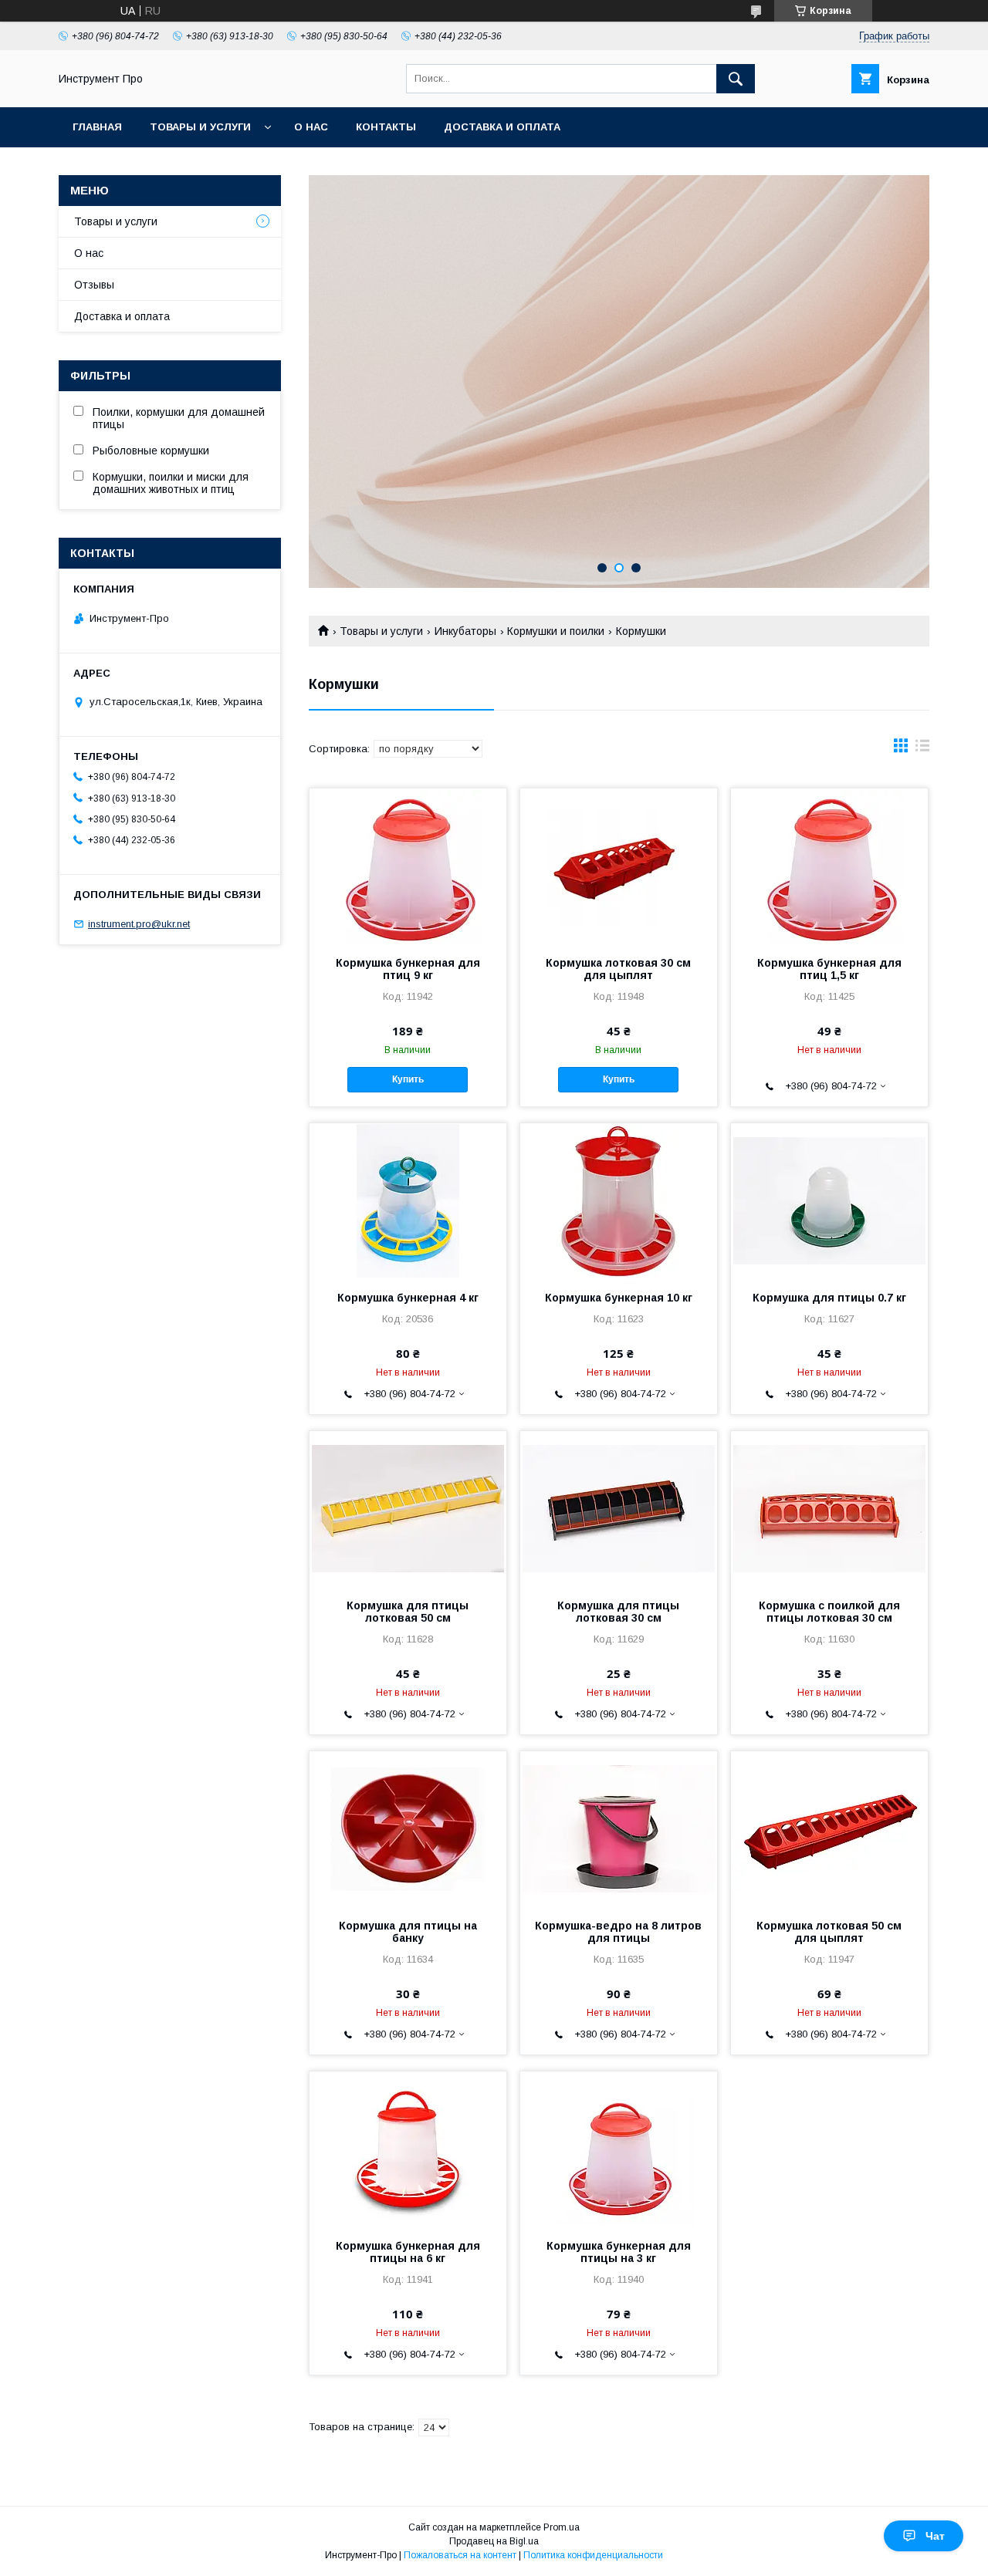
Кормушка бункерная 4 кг (408, 1298)
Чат (935, 2536)
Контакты (386, 127)
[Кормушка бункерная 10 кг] (619, 1200)
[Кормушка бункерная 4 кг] (408, 1200)
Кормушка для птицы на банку (408, 1932)
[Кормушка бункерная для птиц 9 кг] (408, 866)
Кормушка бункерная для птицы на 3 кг (619, 2252)
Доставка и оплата (502, 127)
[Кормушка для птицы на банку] (408, 1828)
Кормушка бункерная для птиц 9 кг (408, 969)
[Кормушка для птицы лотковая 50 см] (408, 1508)
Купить (408, 1079)
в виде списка (922, 749)
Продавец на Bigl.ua (494, 2541)
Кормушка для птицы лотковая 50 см (408, 1612)
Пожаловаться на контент (460, 2555)
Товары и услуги (200, 127)
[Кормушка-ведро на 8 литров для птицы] (619, 1828)
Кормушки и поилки (556, 631)
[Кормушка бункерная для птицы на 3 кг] (619, 2149)
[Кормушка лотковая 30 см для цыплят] (619, 866)
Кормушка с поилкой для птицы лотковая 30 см (829, 1612)
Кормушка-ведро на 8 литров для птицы (618, 1932)
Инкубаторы (465, 631)
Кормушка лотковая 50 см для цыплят (829, 1932)
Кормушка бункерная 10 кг (619, 1298)
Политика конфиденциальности (593, 2555)
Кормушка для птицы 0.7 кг (829, 1298)
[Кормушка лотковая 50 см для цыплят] (829, 1828)
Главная (97, 127)
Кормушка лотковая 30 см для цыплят (618, 969)
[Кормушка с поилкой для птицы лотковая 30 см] (829, 1508)
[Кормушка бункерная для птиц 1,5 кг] (829, 866)
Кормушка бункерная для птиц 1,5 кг (829, 969)
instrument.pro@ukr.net (139, 924)
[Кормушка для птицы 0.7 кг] (829, 1200)
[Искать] (736, 79)
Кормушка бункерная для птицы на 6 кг (408, 2252)
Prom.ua (562, 2527)
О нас (311, 127)
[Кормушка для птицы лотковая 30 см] (619, 1508)
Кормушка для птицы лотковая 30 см (618, 1612)
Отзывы (94, 285)
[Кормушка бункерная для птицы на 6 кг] (408, 2149)
